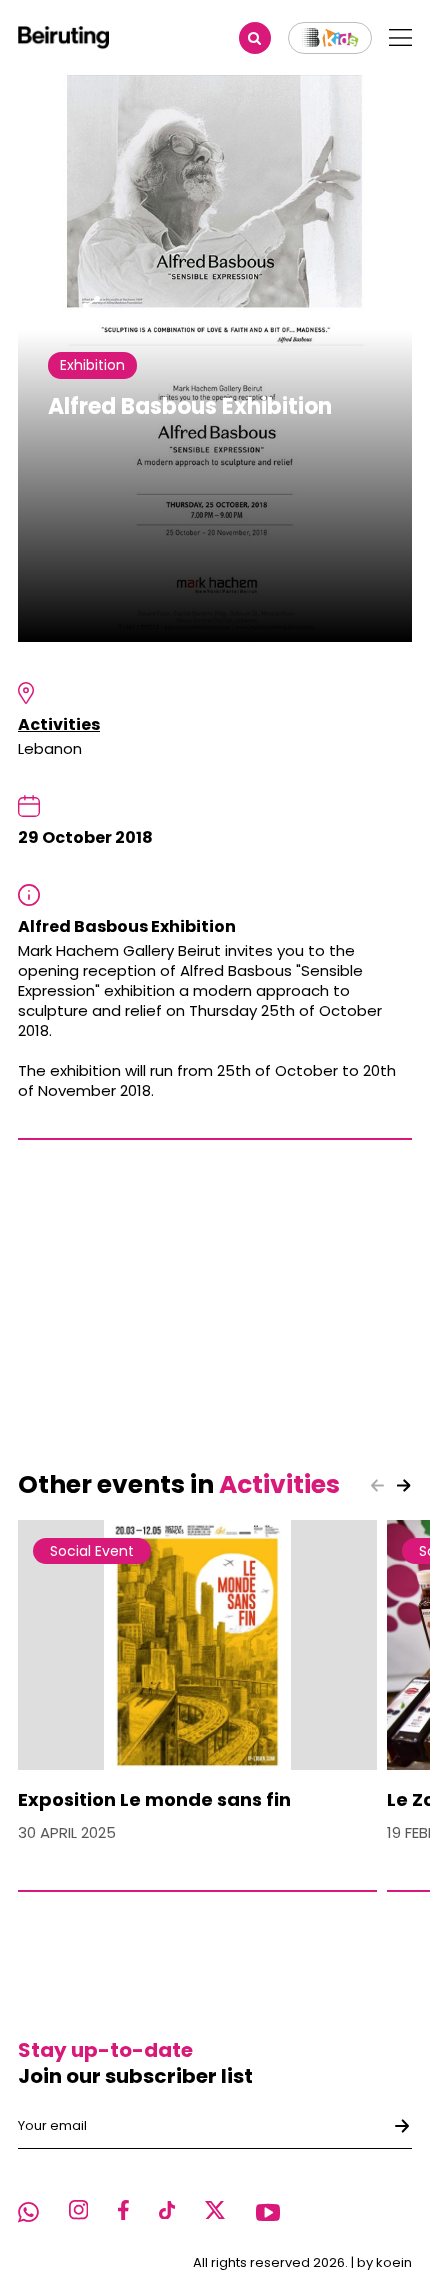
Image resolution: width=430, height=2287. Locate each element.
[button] (404, 1486)
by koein (384, 2262)
